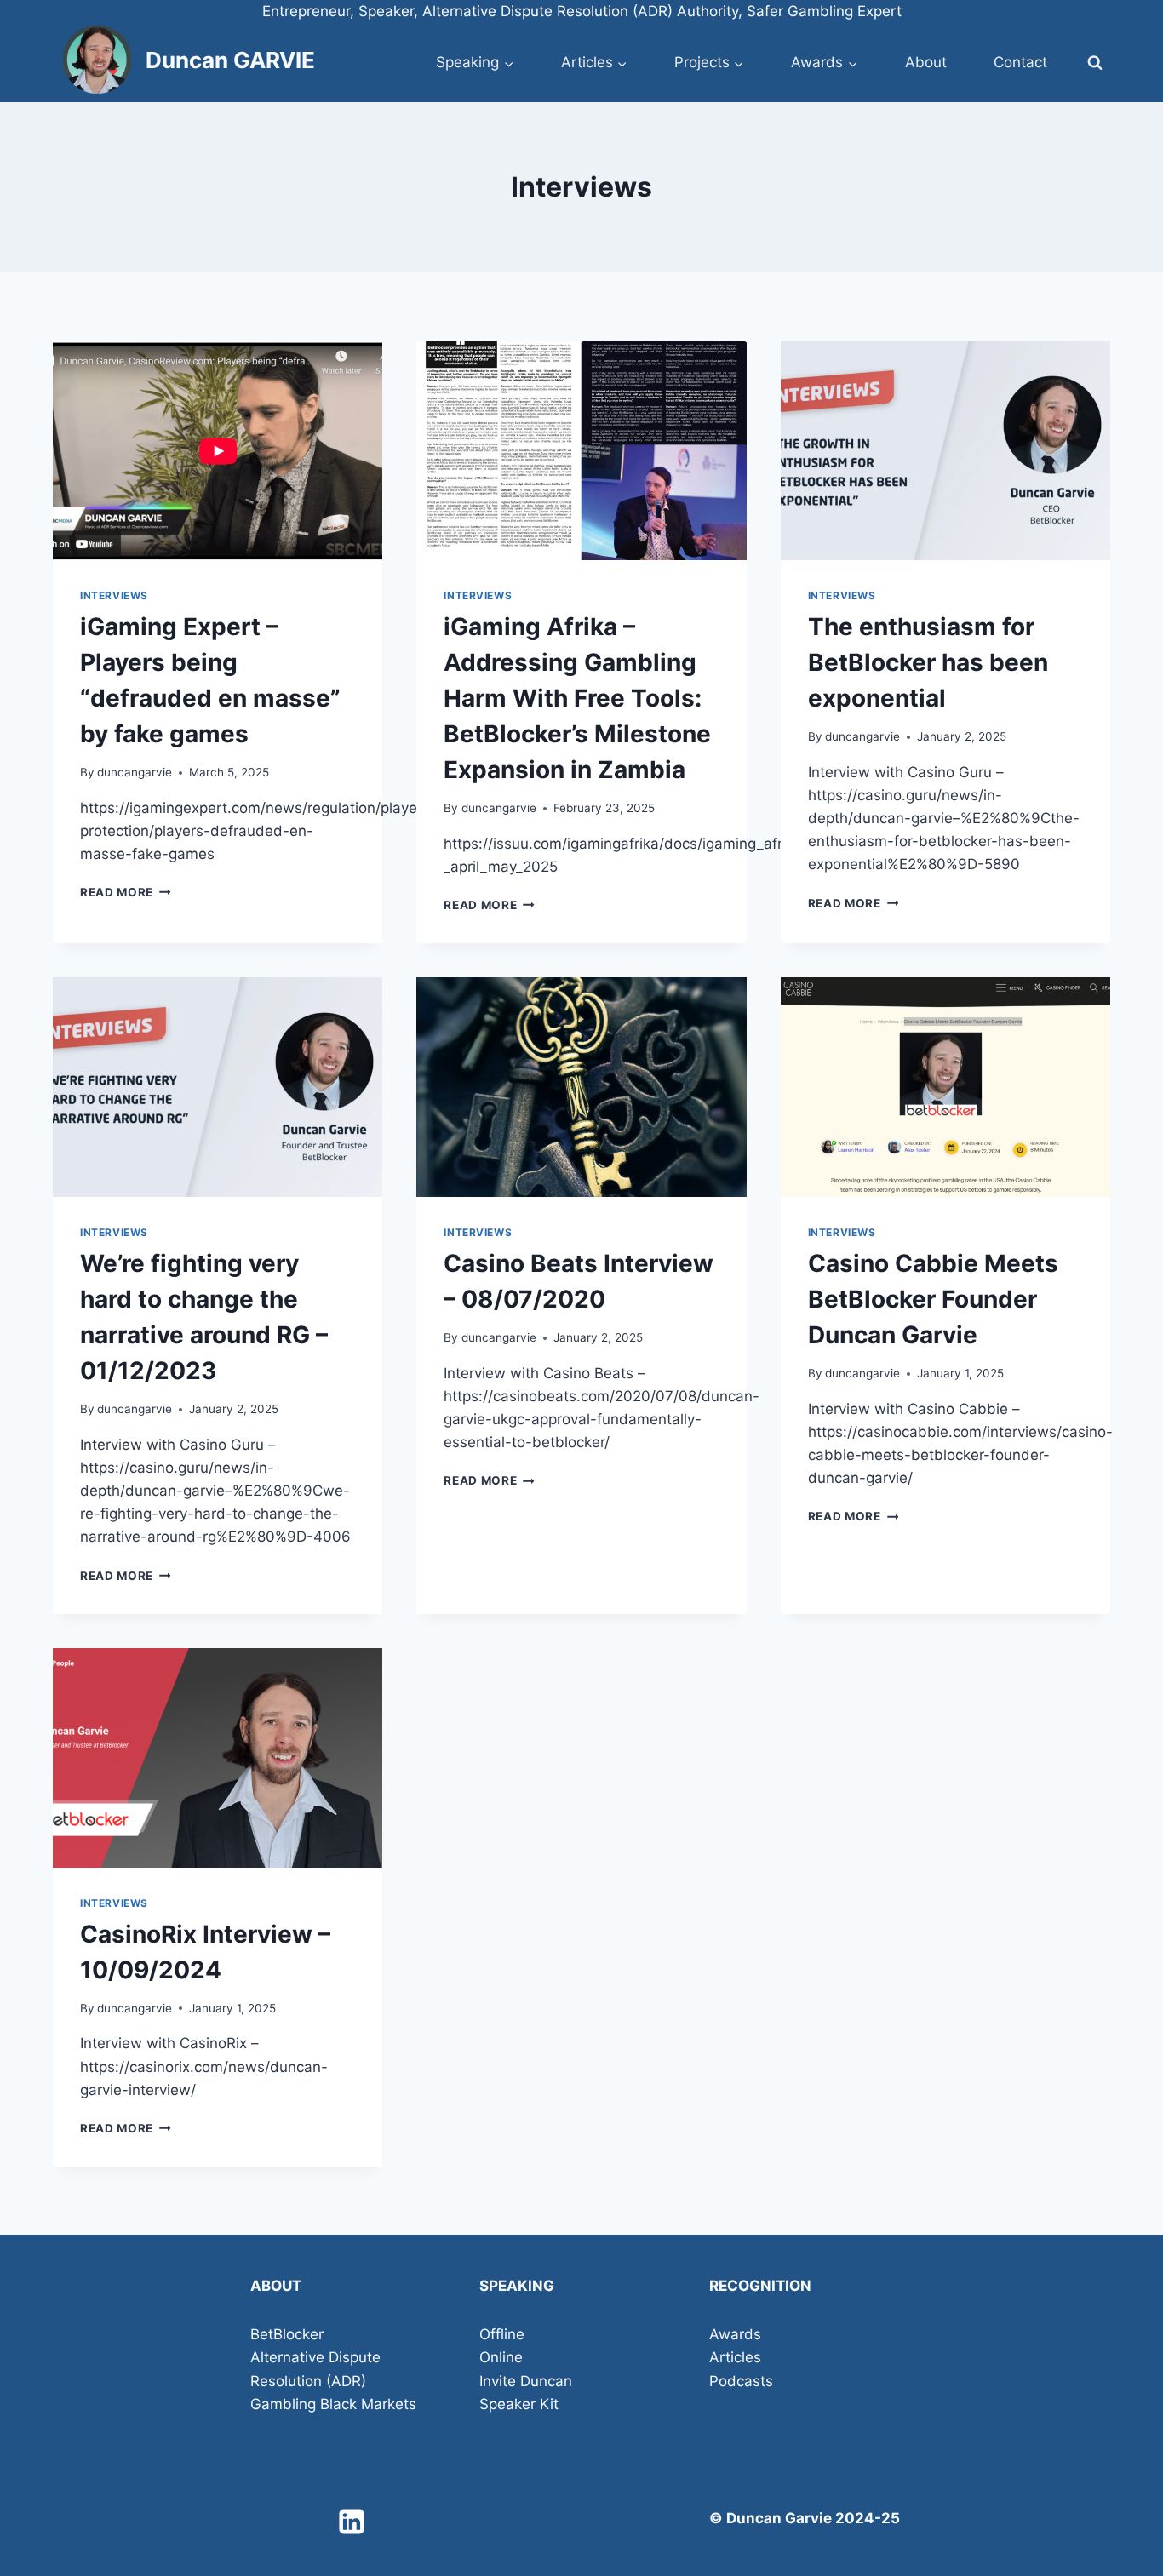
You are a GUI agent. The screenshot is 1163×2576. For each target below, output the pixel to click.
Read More (126, 892)
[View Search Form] (1095, 63)
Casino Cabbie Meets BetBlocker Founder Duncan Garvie (933, 1299)
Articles (735, 2357)
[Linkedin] (352, 2522)
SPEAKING (517, 2286)
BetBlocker (287, 2334)
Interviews (114, 595)
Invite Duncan (526, 2381)
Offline (502, 2334)
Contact (1020, 62)
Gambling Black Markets (333, 2404)
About (926, 62)
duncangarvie (135, 772)
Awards (735, 2334)
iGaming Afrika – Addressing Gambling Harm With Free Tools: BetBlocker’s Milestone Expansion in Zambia (577, 698)
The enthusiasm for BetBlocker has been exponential (928, 662)
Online (501, 2357)
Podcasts (741, 2381)
